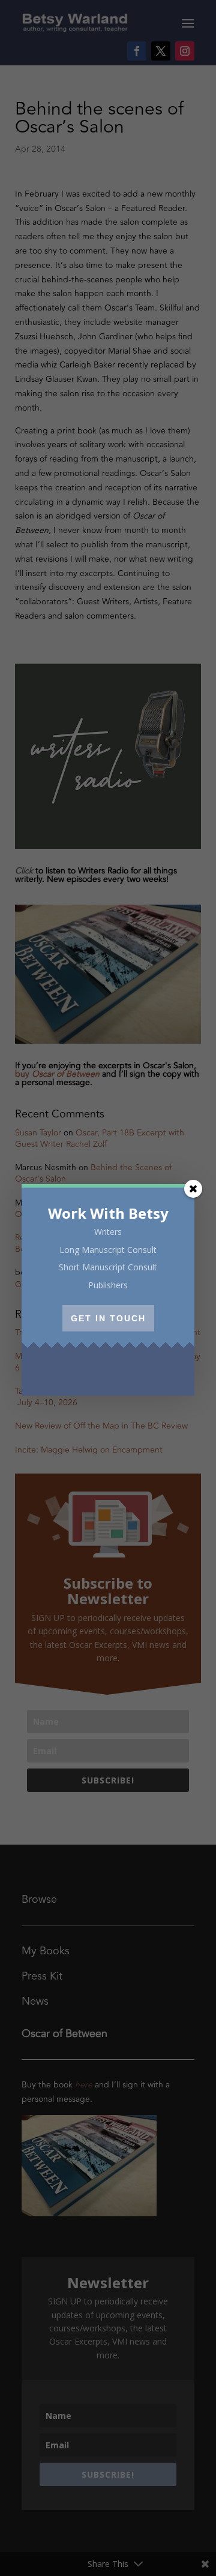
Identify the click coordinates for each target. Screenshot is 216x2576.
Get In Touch (108, 1318)
